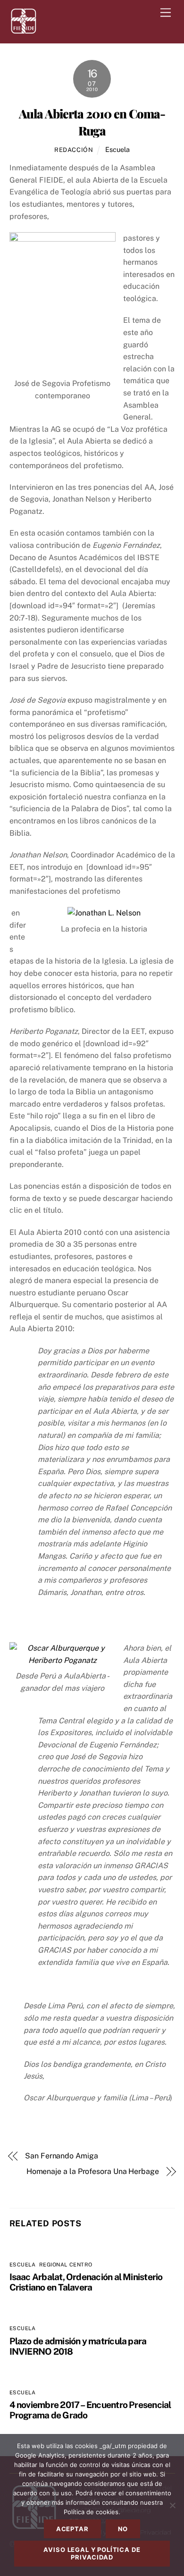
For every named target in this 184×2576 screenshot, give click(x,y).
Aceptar (72, 2529)
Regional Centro (66, 2265)
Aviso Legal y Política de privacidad (92, 2553)
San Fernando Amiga (62, 2156)
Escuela (117, 149)
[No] (172, 2505)
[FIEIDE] (24, 31)
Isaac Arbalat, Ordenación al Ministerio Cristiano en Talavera (86, 2282)
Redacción (74, 150)
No (123, 2529)
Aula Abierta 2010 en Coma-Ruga (92, 122)
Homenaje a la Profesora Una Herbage (93, 2171)
